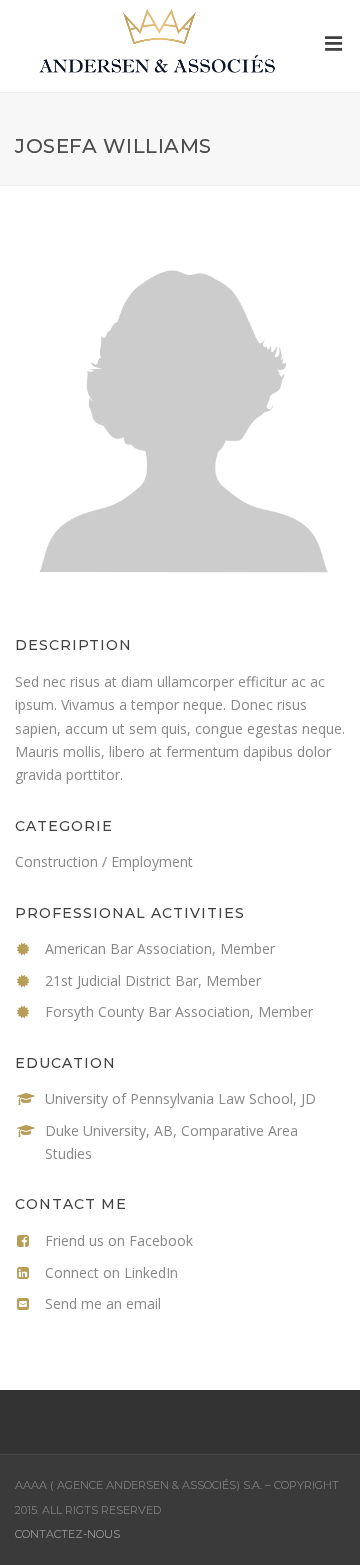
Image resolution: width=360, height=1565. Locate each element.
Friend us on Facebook (119, 1240)
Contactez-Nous (67, 1534)
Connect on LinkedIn (111, 1272)
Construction (56, 861)
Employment (152, 861)
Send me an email (103, 1303)
